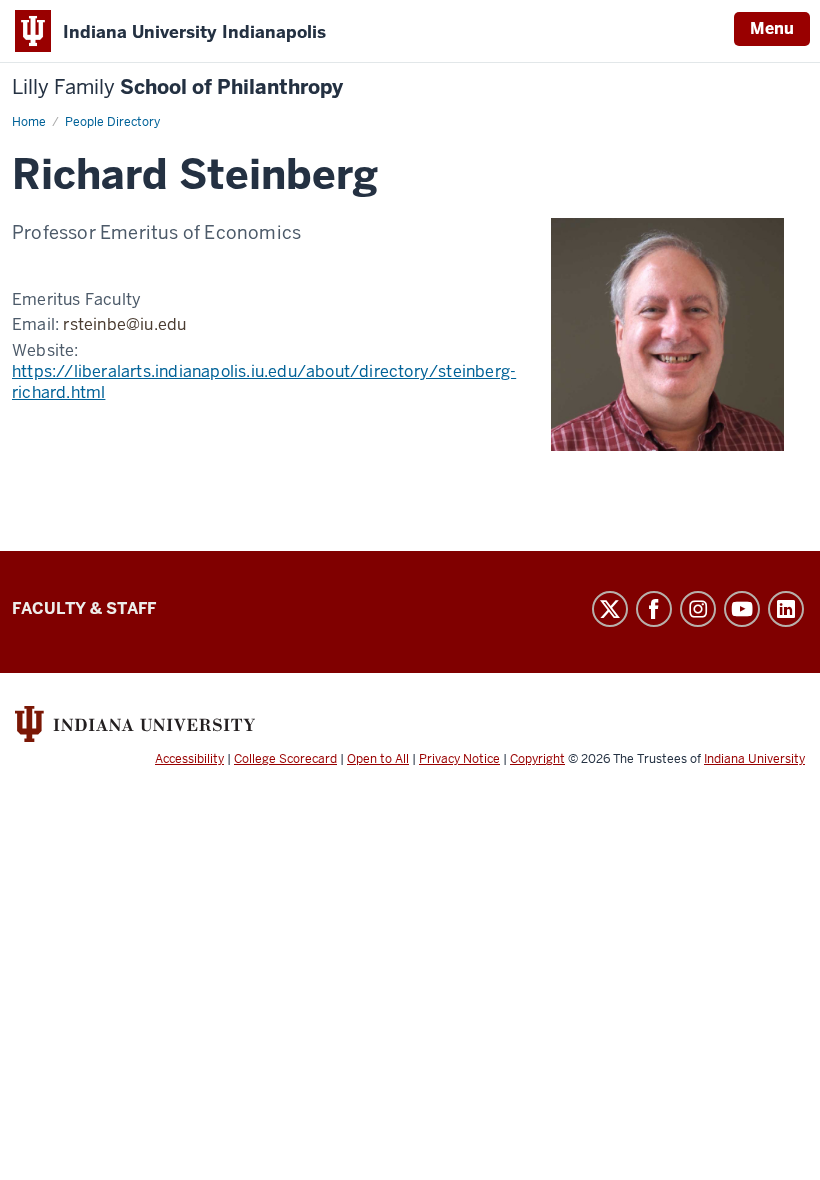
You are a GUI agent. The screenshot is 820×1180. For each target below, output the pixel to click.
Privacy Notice (459, 759)
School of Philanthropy (177, 87)
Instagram (698, 609)
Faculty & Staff (84, 608)
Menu (772, 28)
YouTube (742, 609)
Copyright (537, 759)
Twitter (610, 609)
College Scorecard (285, 759)
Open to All (378, 759)
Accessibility (189, 759)
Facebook (654, 609)
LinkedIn (786, 609)
